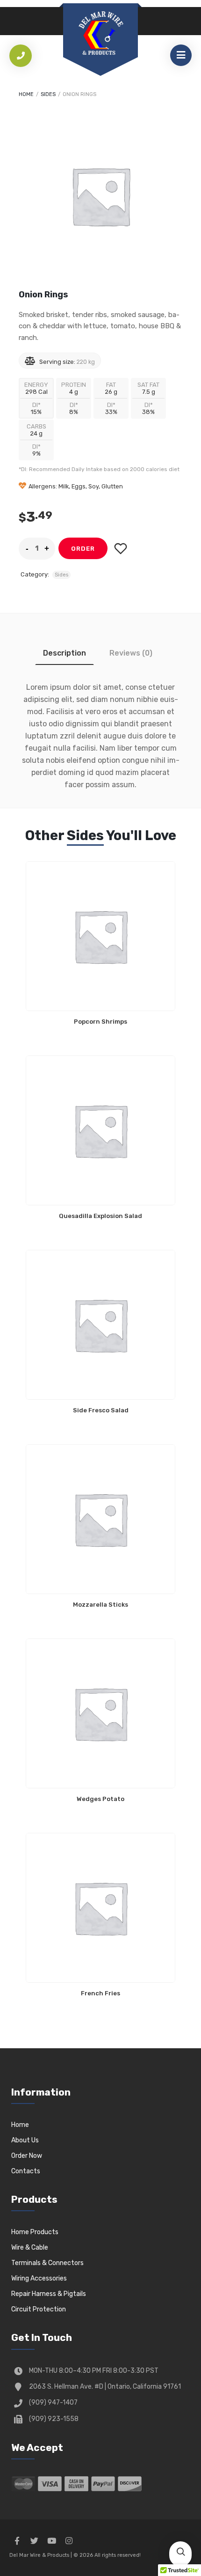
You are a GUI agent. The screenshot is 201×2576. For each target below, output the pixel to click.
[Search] (180, 2553)
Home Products (35, 2232)
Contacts (26, 2171)
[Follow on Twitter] (34, 2541)
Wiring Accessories (39, 2278)
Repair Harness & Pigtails (49, 2294)
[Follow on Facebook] (17, 2541)
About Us (25, 2140)
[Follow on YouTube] (51, 2541)
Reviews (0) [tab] (131, 653)
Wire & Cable (30, 2248)
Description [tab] (65, 653)
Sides (48, 94)
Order (83, 549)
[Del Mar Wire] (100, 34)
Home (26, 94)
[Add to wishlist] (120, 549)
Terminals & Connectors (47, 2263)
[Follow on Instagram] (69, 2541)
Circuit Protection (39, 2309)
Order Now (27, 2156)
